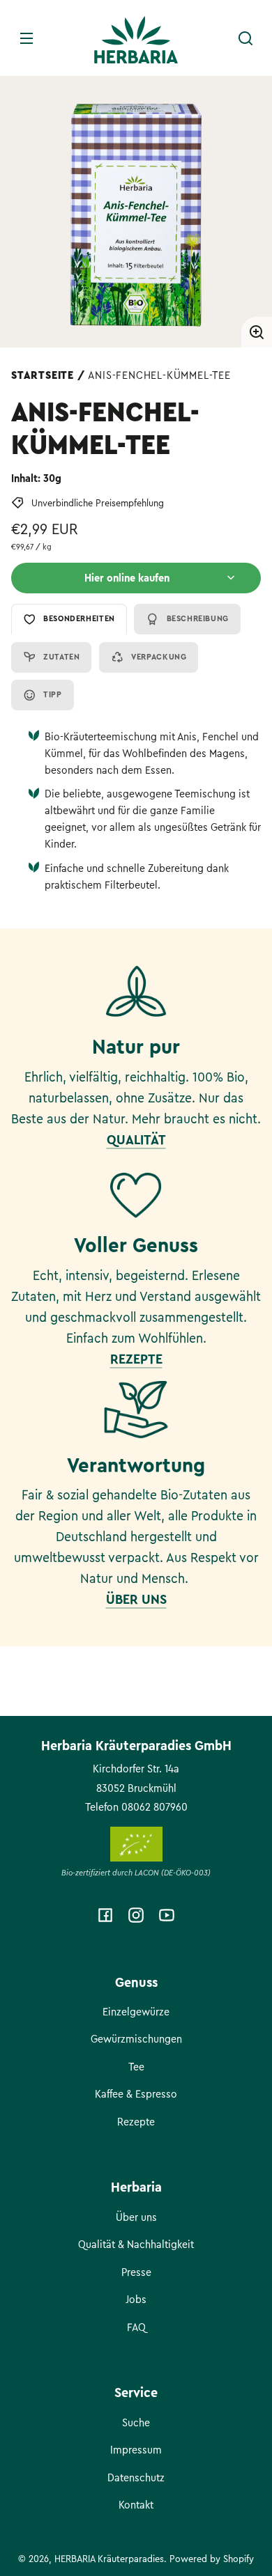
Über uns (136, 2217)
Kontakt (136, 2505)
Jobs (136, 2300)
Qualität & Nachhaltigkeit (136, 2245)
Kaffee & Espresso (136, 2094)
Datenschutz (136, 2478)
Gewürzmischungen (136, 2039)
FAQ (136, 2327)
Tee (136, 2067)
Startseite (43, 375)
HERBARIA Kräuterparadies (109, 2559)
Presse (136, 2272)
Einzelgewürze (136, 2012)
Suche (136, 2423)
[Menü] (27, 38)
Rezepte (136, 2122)
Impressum (136, 2450)
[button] (245, 38)
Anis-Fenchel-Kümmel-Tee (159, 375)
